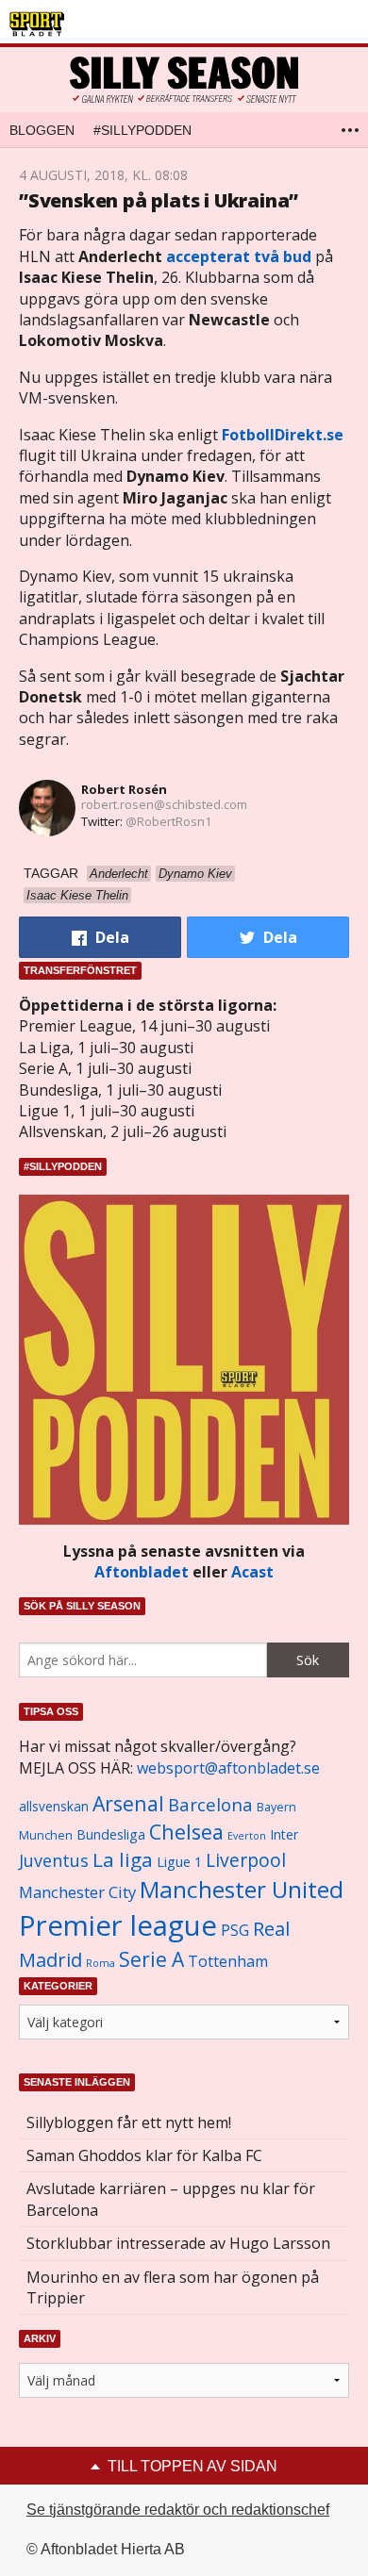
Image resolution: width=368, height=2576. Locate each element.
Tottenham (228, 1961)
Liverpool (246, 1860)
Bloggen (42, 130)
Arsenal (128, 1803)
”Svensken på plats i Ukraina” (159, 200)
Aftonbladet (142, 1572)
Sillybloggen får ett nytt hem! (129, 2122)
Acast (252, 1572)
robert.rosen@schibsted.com (164, 804)
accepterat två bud (239, 256)
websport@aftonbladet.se (228, 1768)
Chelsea (186, 1832)
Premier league (118, 1925)
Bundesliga (111, 1834)
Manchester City (77, 1892)
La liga (123, 1859)
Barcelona (210, 1804)
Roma (100, 1963)
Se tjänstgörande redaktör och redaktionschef (178, 2510)
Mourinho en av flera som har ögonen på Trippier (173, 2287)
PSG (235, 1930)
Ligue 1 (179, 1862)
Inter (284, 1834)
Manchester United (242, 1889)
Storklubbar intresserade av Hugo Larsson (178, 2243)
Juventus (54, 1860)
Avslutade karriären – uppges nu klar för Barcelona (171, 2199)
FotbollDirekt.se (283, 435)
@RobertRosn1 (168, 821)
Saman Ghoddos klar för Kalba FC (144, 2155)
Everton (247, 1836)
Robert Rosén (124, 789)
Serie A (151, 1959)
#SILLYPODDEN (142, 130)
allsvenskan (54, 1807)
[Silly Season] (184, 80)
